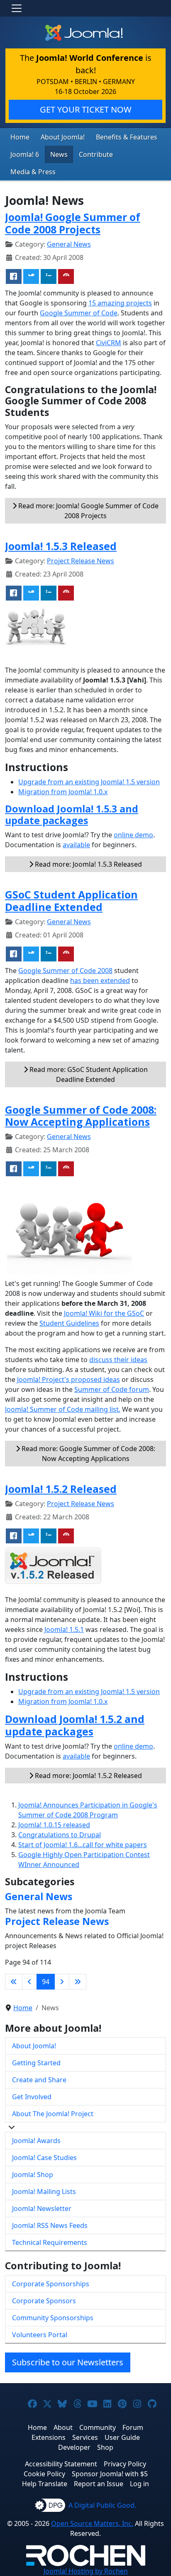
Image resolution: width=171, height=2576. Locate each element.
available (76, 845)
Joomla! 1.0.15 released (54, 1825)
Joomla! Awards (36, 2141)
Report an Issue (99, 2484)
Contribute (96, 154)
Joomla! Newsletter (42, 2208)
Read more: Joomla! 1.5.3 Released (88, 864)
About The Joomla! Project (53, 2114)
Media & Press (33, 172)
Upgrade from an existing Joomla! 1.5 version (89, 782)
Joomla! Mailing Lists (44, 2192)
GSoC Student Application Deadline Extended (71, 901)
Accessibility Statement (61, 2464)
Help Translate (45, 2484)
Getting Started (36, 2063)
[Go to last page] (78, 1982)
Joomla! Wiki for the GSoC (104, 1313)
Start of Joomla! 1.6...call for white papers (83, 1845)
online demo (133, 835)
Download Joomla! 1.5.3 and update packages (72, 815)
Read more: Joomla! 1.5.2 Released (88, 1776)
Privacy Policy (125, 2464)
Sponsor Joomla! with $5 (110, 2474)
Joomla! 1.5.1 (64, 1629)
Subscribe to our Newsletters (68, 2362)
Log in (139, 2484)
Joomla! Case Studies (44, 2158)
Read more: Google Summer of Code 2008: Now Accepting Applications (88, 1454)
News (59, 154)
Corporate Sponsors (44, 2301)
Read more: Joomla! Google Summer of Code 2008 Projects (88, 511)
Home (20, 137)
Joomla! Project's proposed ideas (68, 1379)
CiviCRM (109, 343)
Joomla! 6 (25, 154)
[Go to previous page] (29, 1982)
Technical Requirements (50, 2242)
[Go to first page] (14, 1982)
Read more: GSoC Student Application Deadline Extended (88, 1074)
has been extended (100, 980)
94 (46, 1982)
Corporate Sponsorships (51, 2284)
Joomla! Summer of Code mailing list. (63, 1409)
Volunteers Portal (40, 2335)
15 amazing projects (120, 303)
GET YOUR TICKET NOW (86, 109)
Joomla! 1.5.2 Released (61, 1489)
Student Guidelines (69, 1323)
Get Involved (32, 2097)
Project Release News (81, 561)
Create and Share (39, 2080)
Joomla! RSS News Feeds (50, 2225)
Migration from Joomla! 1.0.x (63, 792)
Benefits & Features (127, 137)
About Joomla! (63, 137)
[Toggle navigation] (17, 8)
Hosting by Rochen (86, 2571)
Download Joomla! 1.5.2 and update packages (75, 1725)
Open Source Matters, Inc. (92, 2523)
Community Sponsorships (53, 2318)
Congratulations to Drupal (60, 1835)
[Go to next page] (62, 1982)
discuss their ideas (118, 1360)
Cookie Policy (44, 2474)
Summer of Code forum (112, 1389)
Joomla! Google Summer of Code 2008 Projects (73, 223)
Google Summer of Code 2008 (65, 971)
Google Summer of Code (79, 313)
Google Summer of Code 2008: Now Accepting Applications (81, 1116)
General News (69, 244)
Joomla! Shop (33, 2175)
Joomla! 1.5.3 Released (61, 546)
